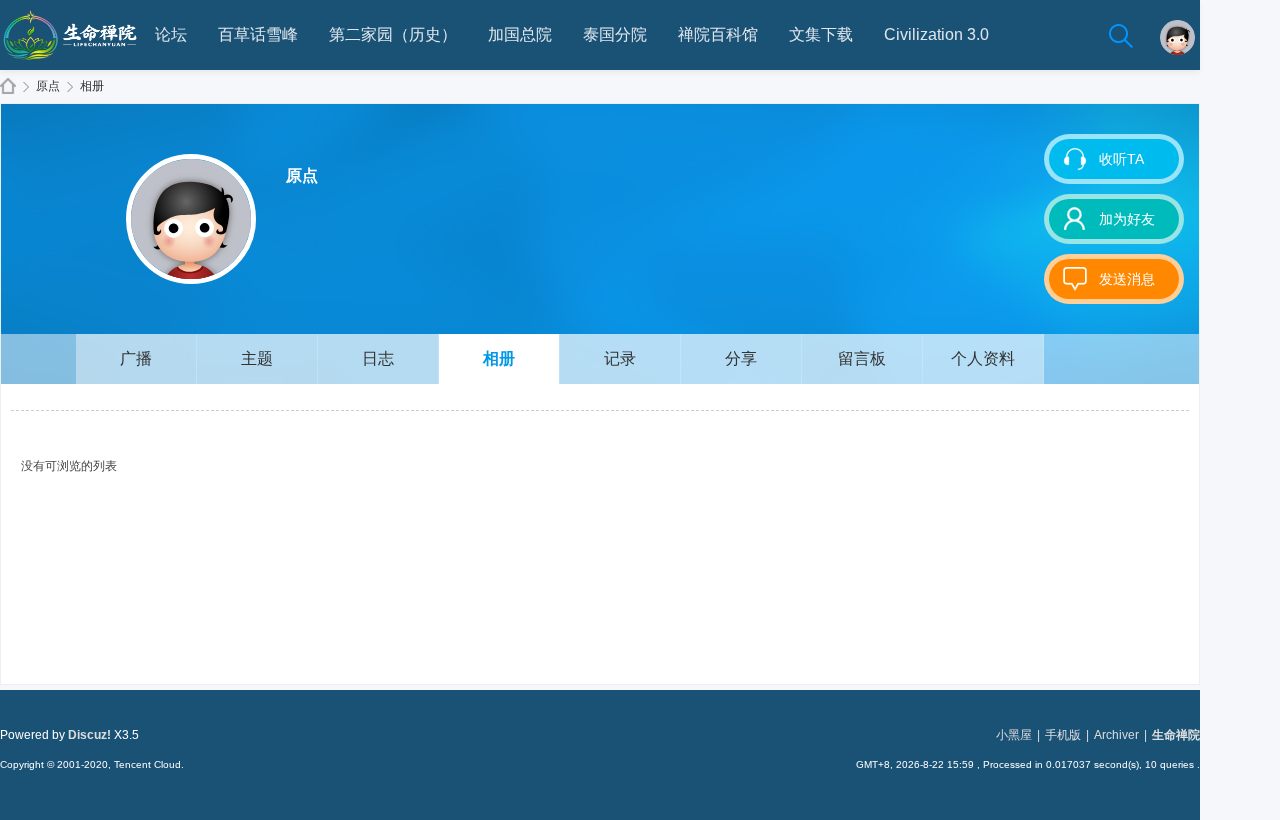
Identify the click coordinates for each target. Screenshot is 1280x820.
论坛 (171, 34)
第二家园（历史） (393, 34)
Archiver (1116, 735)
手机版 (1063, 735)
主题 (257, 358)
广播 (136, 358)
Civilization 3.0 (936, 34)
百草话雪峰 (258, 34)
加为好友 (1127, 219)
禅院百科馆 (718, 34)
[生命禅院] (70, 66)
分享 (741, 358)
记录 (620, 358)
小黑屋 (1014, 735)
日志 (378, 358)
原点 (48, 86)
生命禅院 (8, 86)
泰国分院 (615, 34)
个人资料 (983, 358)
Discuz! (89, 735)
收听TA (1121, 159)
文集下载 (821, 34)
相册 (92, 86)
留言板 (862, 358)
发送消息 (1127, 279)
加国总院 (520, 34)
